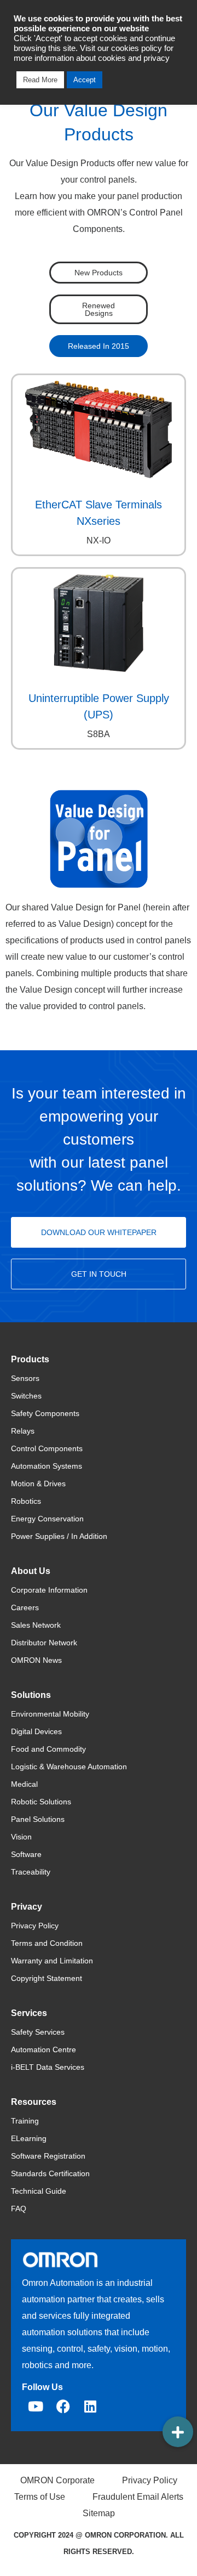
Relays (23, 1431)
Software (26, 1854)
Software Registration (48, 2156)
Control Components (47, 1448)
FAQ (19, 2209)
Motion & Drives (38, 1484)
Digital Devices (36, 1731)
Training (25, 2121)
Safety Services (38, 2032)
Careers (25, 1607)
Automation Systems (47, 1466)
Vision (21, 1837)
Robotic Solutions (41, 1802)
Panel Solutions (38, 1819)
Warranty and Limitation (52, 1961)
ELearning (29, 2138)
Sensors (25, 1378)
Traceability (31, 1872)
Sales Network (36, 1625)
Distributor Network (44, 1643)
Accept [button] (85, 80)
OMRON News (36, 1660)
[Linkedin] (90, 2407)
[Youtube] (36, 2407)
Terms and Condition (47, 1943)
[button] (178, 2432)
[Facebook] (63, 2407)
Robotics (26, 1501)
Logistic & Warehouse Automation (69, 1767)
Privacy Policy (35, 1926)
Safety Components (45, 1413)
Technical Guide (39, 2191)
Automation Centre (44, 2050)
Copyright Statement (47, 1978)
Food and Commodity (48, 1749)
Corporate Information (49, 1590)
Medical (24, 1784)
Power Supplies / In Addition (59, 1536)
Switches (26, 1396)
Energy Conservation (47, 1519)
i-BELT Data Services (48, 2067)
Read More (40, 80)
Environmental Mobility (50, 1714)
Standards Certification (50, 2173)
